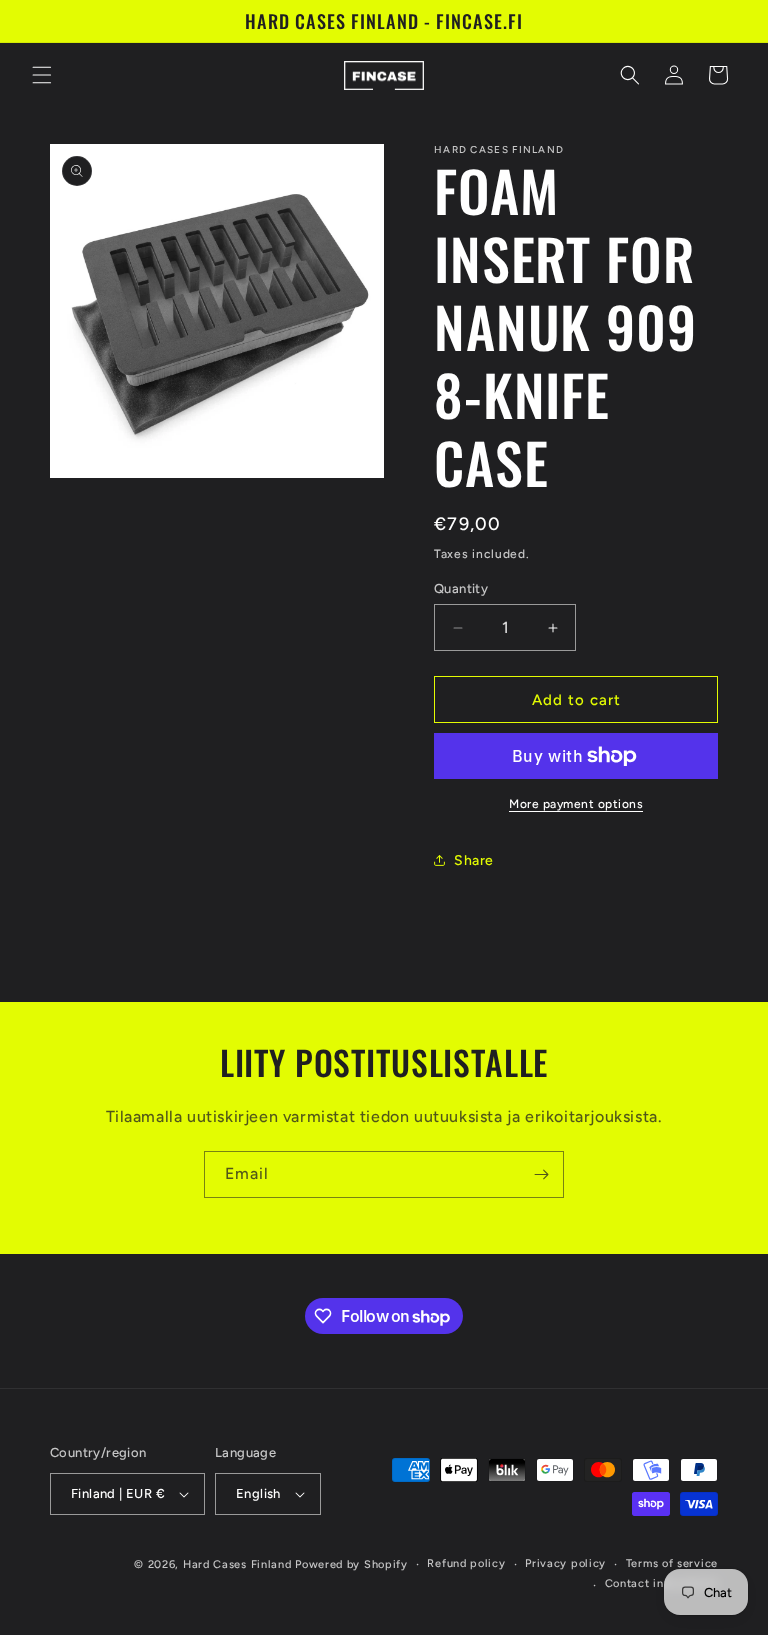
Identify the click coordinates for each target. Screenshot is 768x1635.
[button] (42, 75)
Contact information (661, 1583)
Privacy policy (565, 1563)
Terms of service (672, 1563)
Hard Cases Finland (237, 1564)
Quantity (461, 588)
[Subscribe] (541, 1174)
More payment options (576, 804)
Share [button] (474, 860)
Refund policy (466, 1563)
